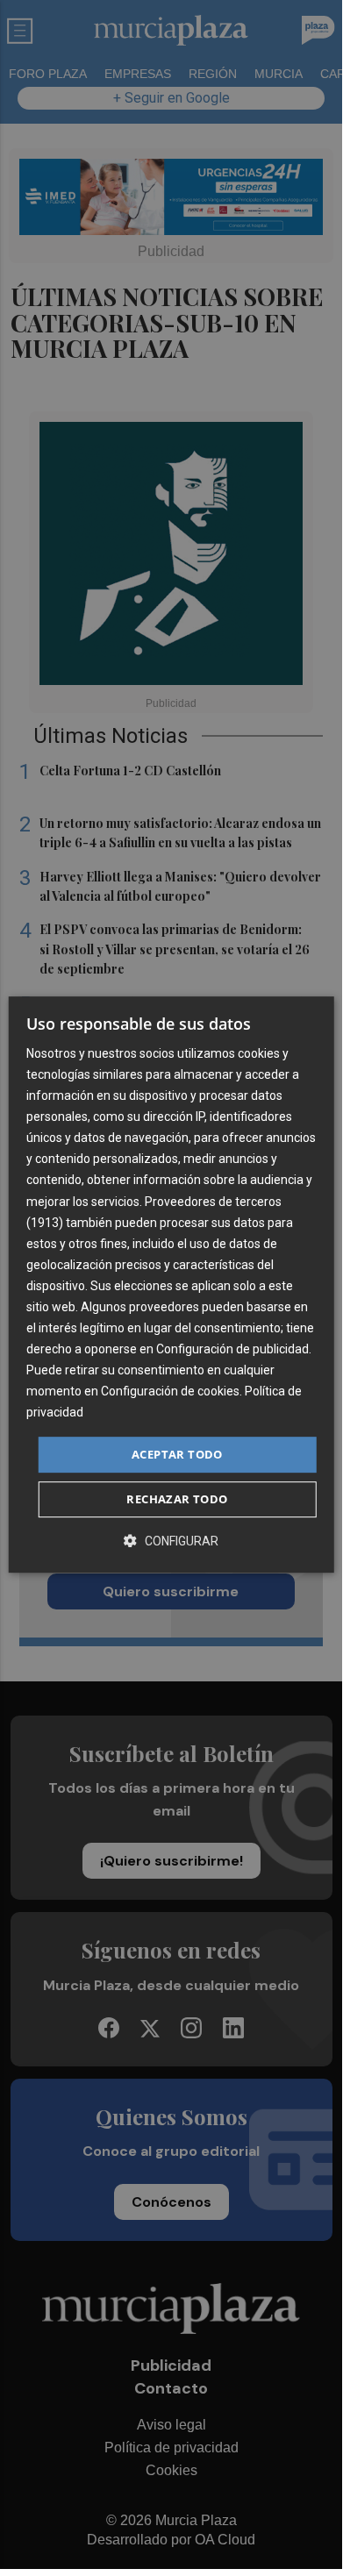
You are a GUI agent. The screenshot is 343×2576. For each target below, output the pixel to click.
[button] (171, 1541)
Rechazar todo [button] (177, 1499)
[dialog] (171, 1285)
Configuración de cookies (170, 1392)
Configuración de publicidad (232, 1349)
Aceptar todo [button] (177, 1454)
